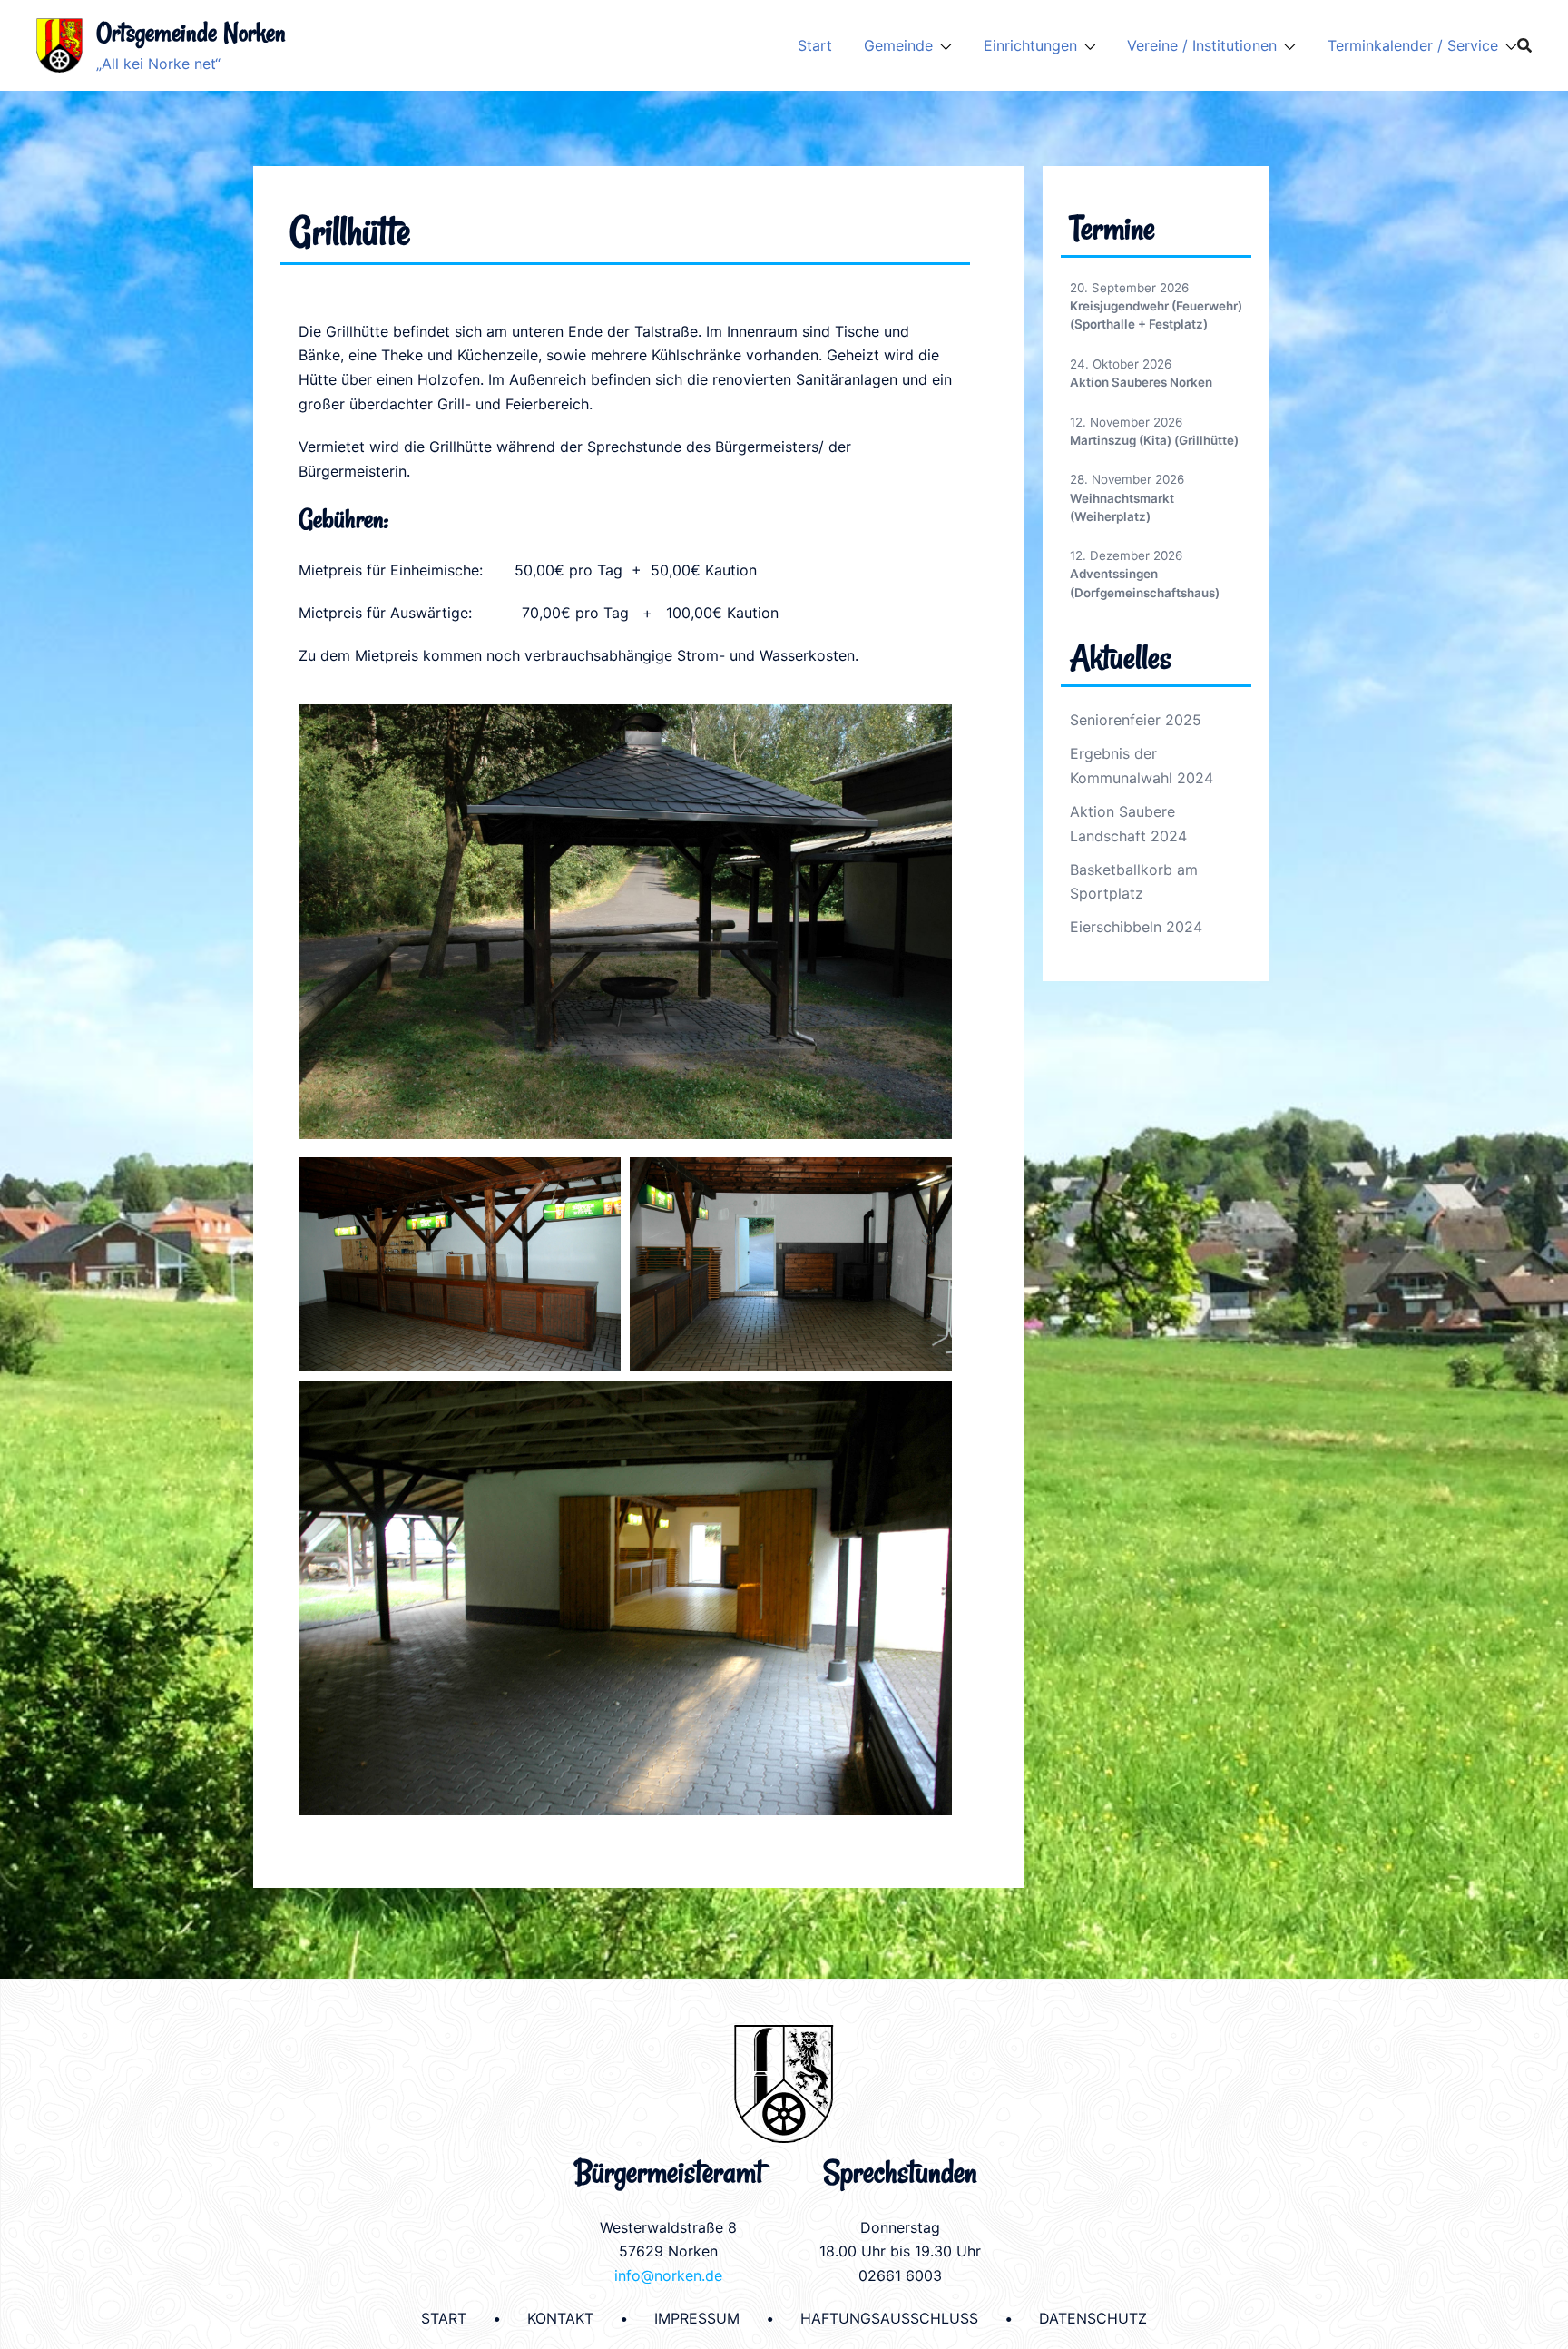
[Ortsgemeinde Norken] (59, 45)
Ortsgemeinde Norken (191, 32)
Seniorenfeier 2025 (1136, 720)
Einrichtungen (1030, 45)
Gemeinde (898, 45)
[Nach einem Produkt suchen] (1524, 45)
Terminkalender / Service (1413, 45)
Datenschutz (1093, 2318)
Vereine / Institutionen (1202, 45)
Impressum (697, 2318)
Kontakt (560, 2318)
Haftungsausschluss (889, 2318)
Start (815, 45)
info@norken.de (668, 2275)
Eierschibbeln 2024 (1136, 927)
